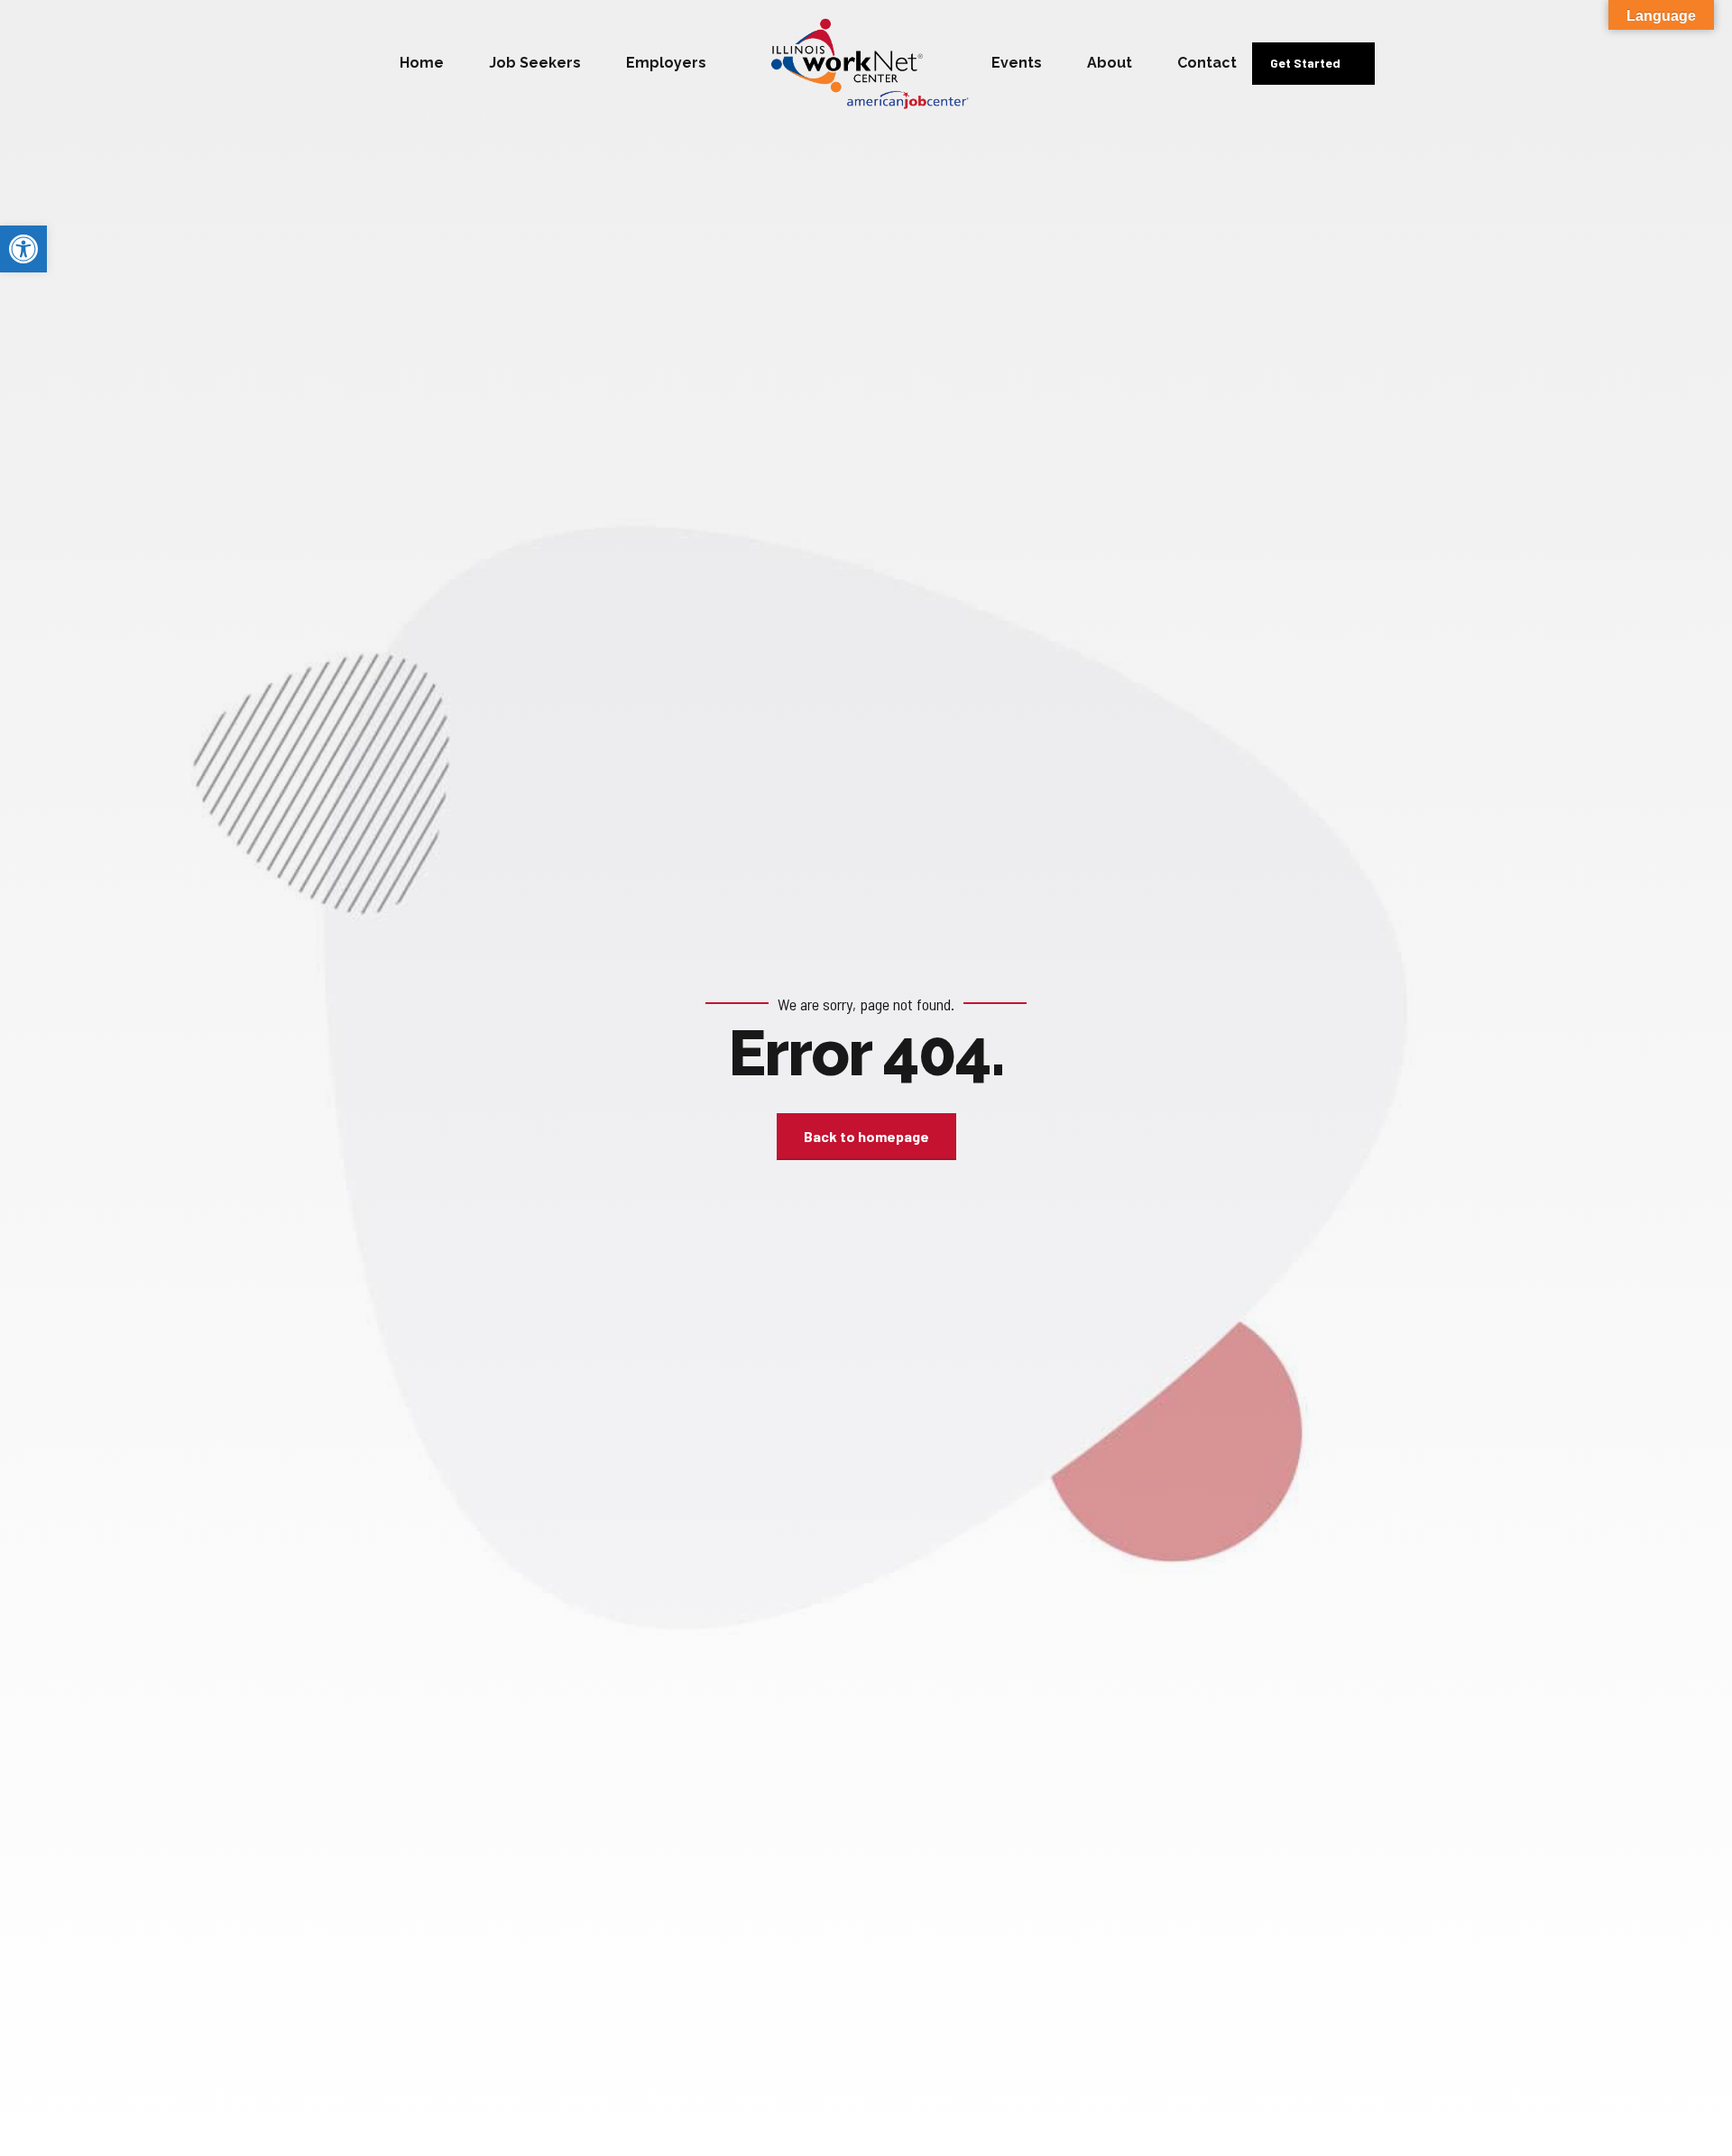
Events (1017, 63)
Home (422, 63)
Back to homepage (866, 1136)
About (1110, 63)
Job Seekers (535, 63)
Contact (1207, 63)
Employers (666, 63)
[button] (23, 249)
